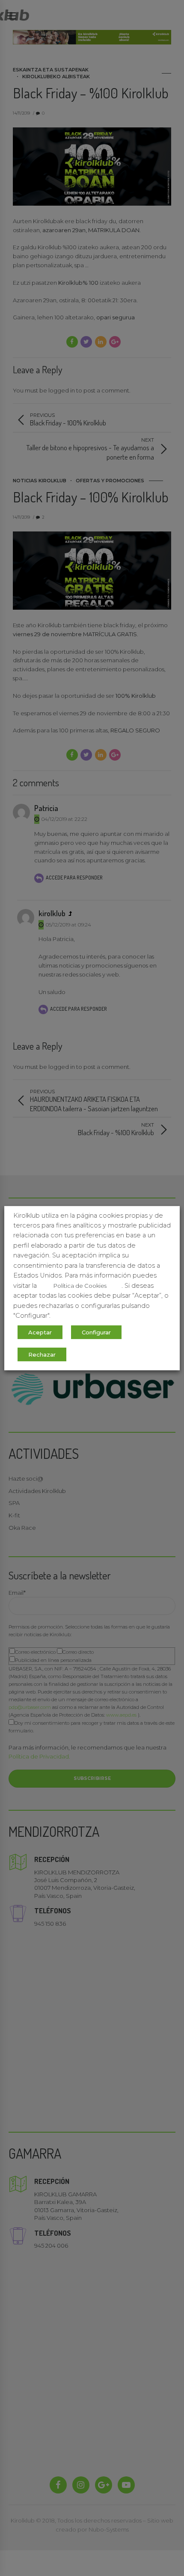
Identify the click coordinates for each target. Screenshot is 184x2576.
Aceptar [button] (40, 1332)
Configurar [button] (96, 1332)
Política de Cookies (80, 1286)
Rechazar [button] (42, 1354)
